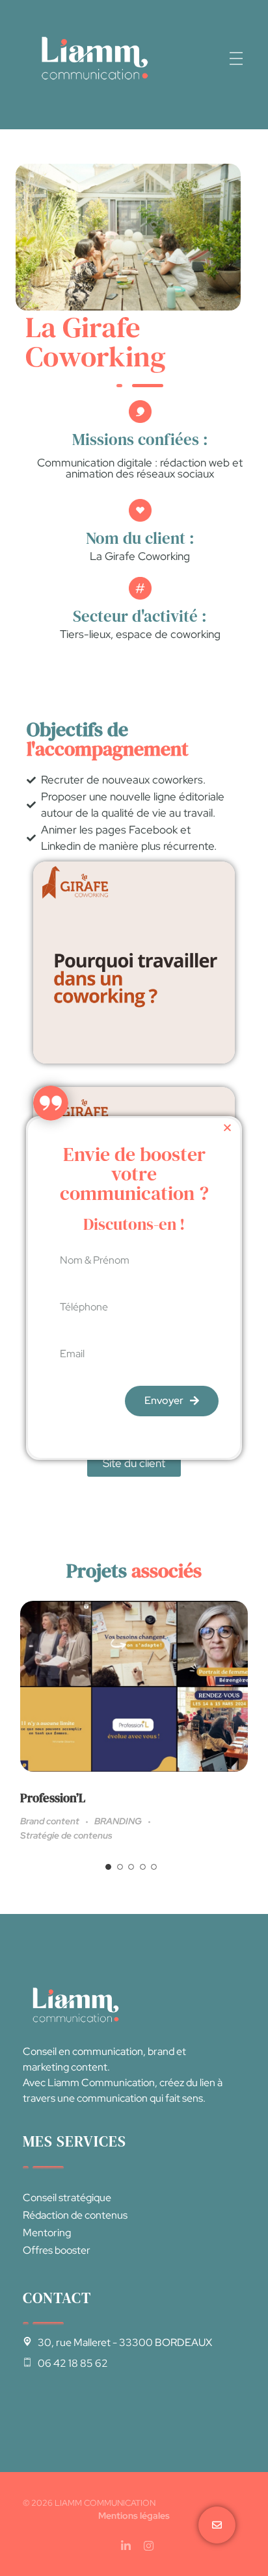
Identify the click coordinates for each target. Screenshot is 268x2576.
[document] (134, 1288)
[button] (227, 1128)
